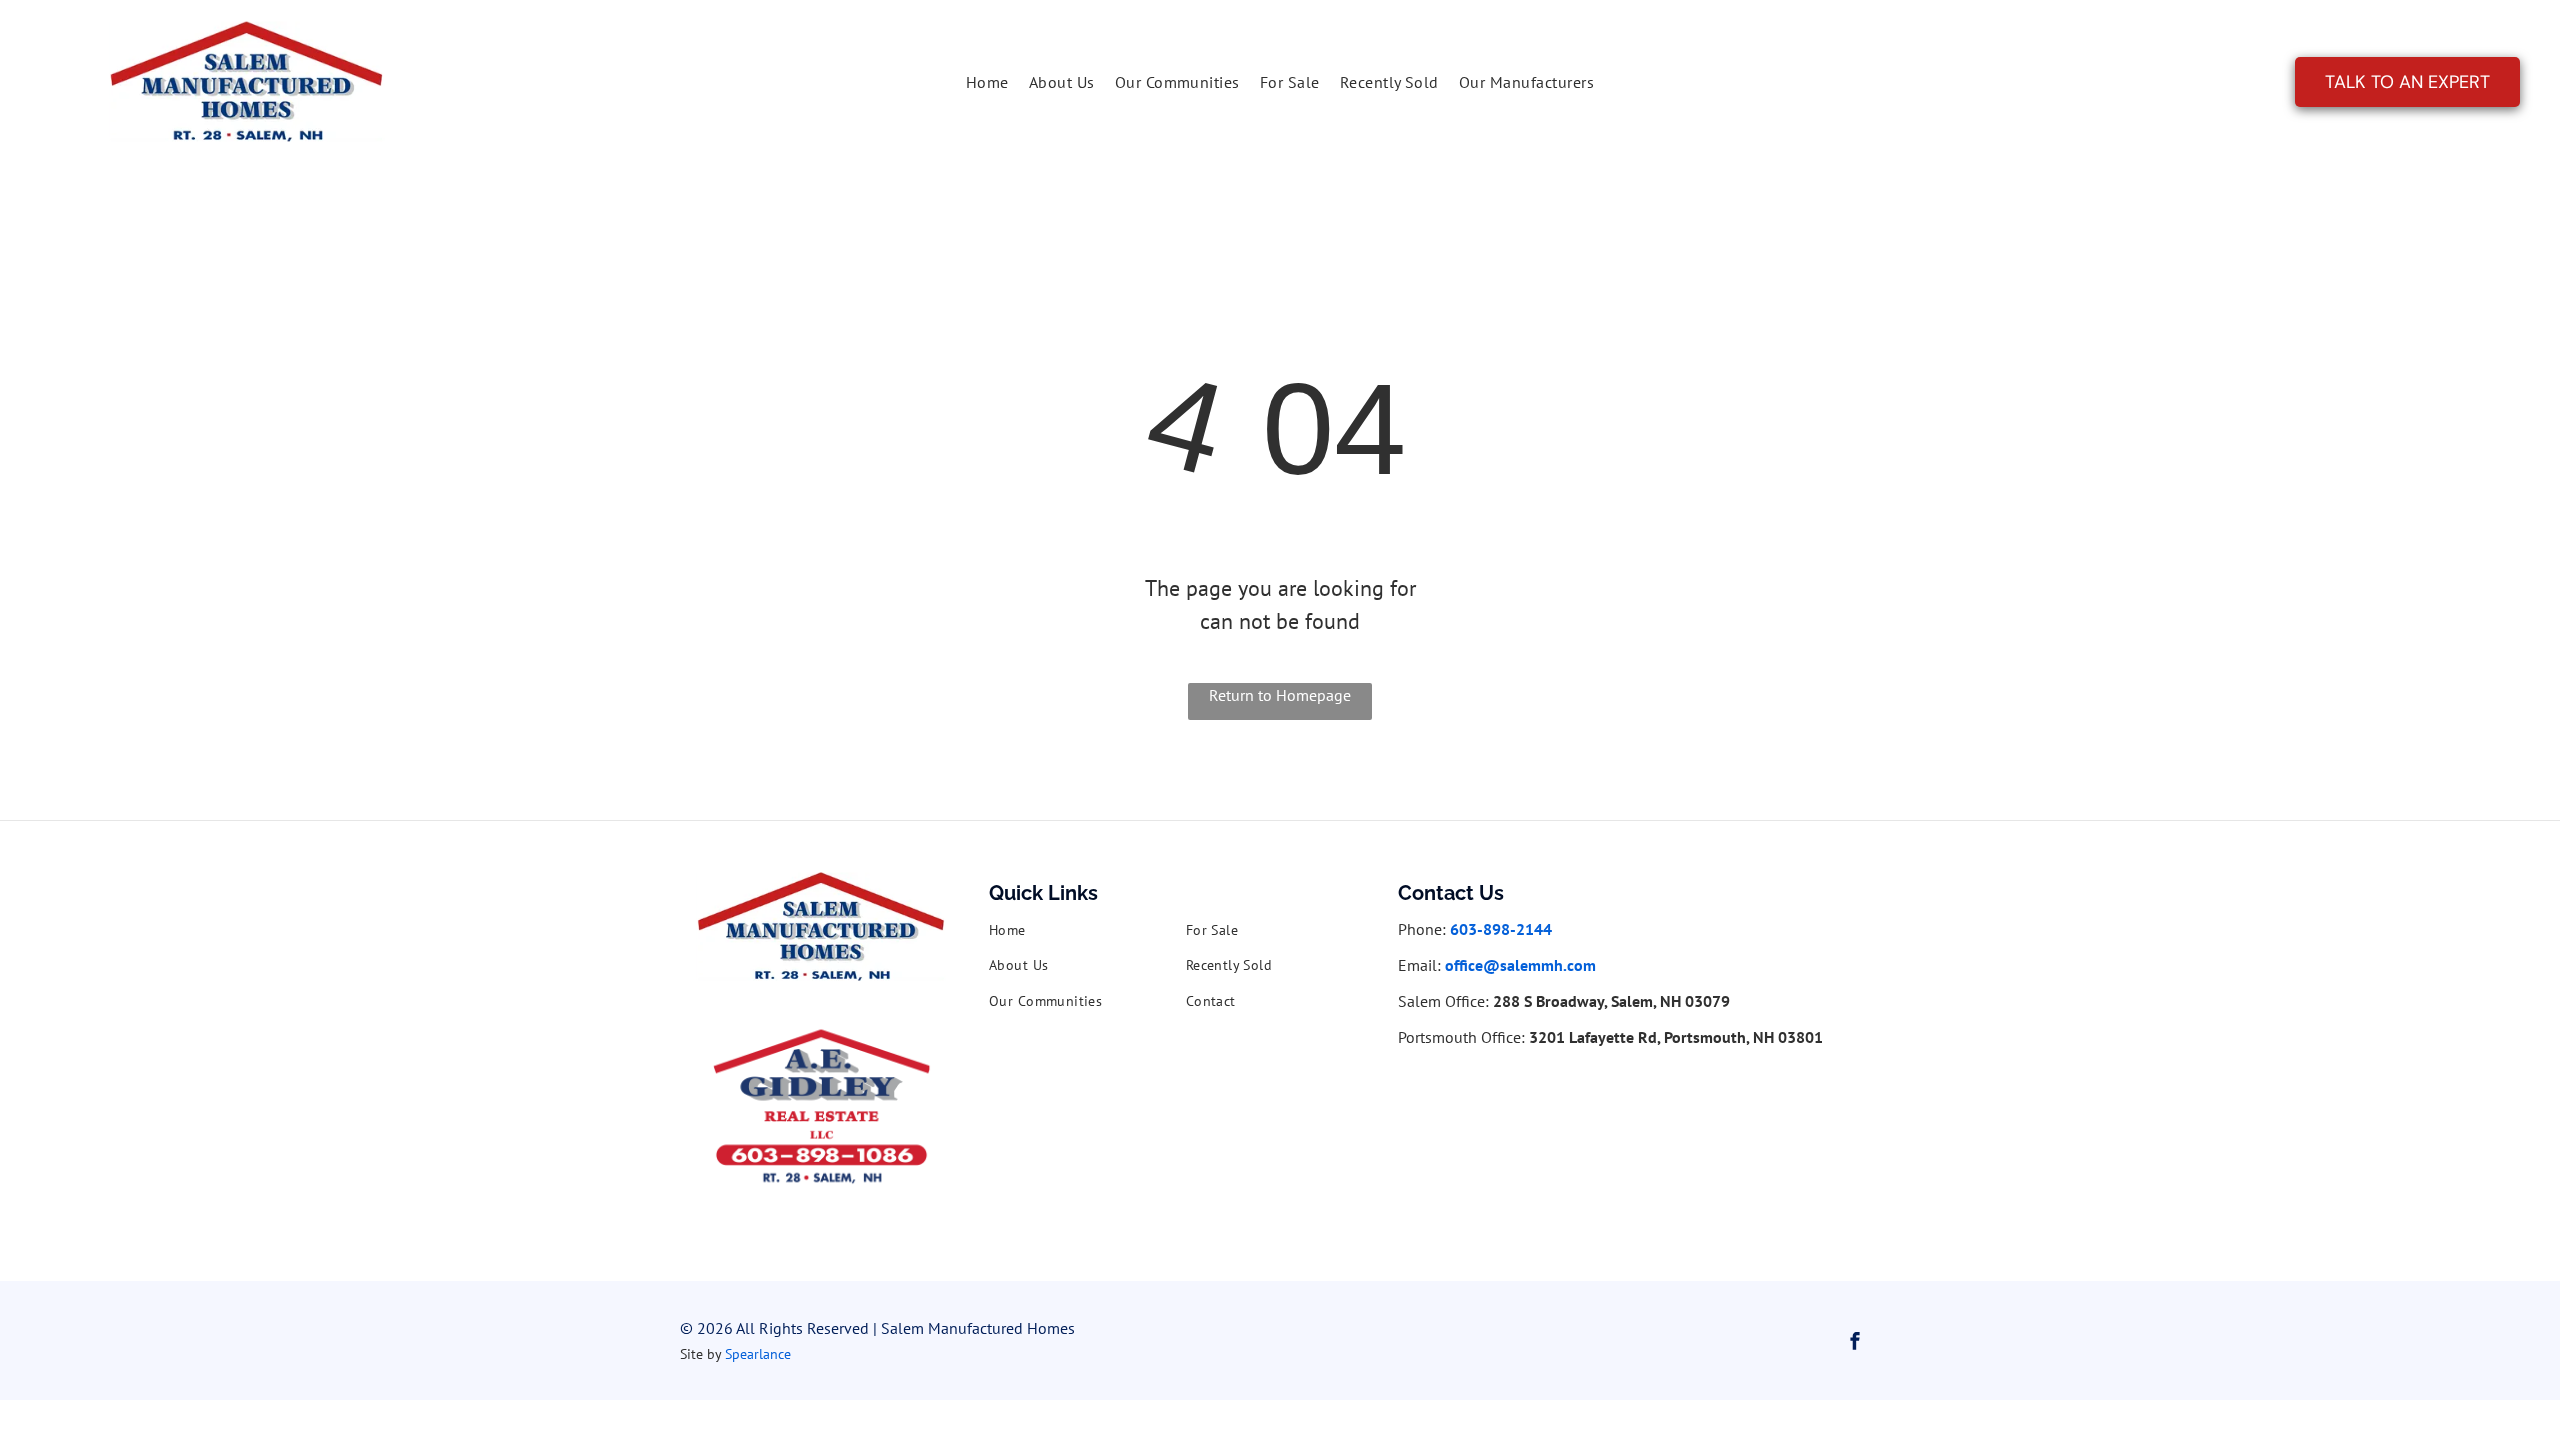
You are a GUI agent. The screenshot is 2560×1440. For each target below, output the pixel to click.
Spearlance (758, 1354)
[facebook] (1855, 1343)
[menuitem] (987, 82)
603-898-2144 (1501, 929)
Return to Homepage (1280, 695)
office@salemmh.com (1520, 965)
